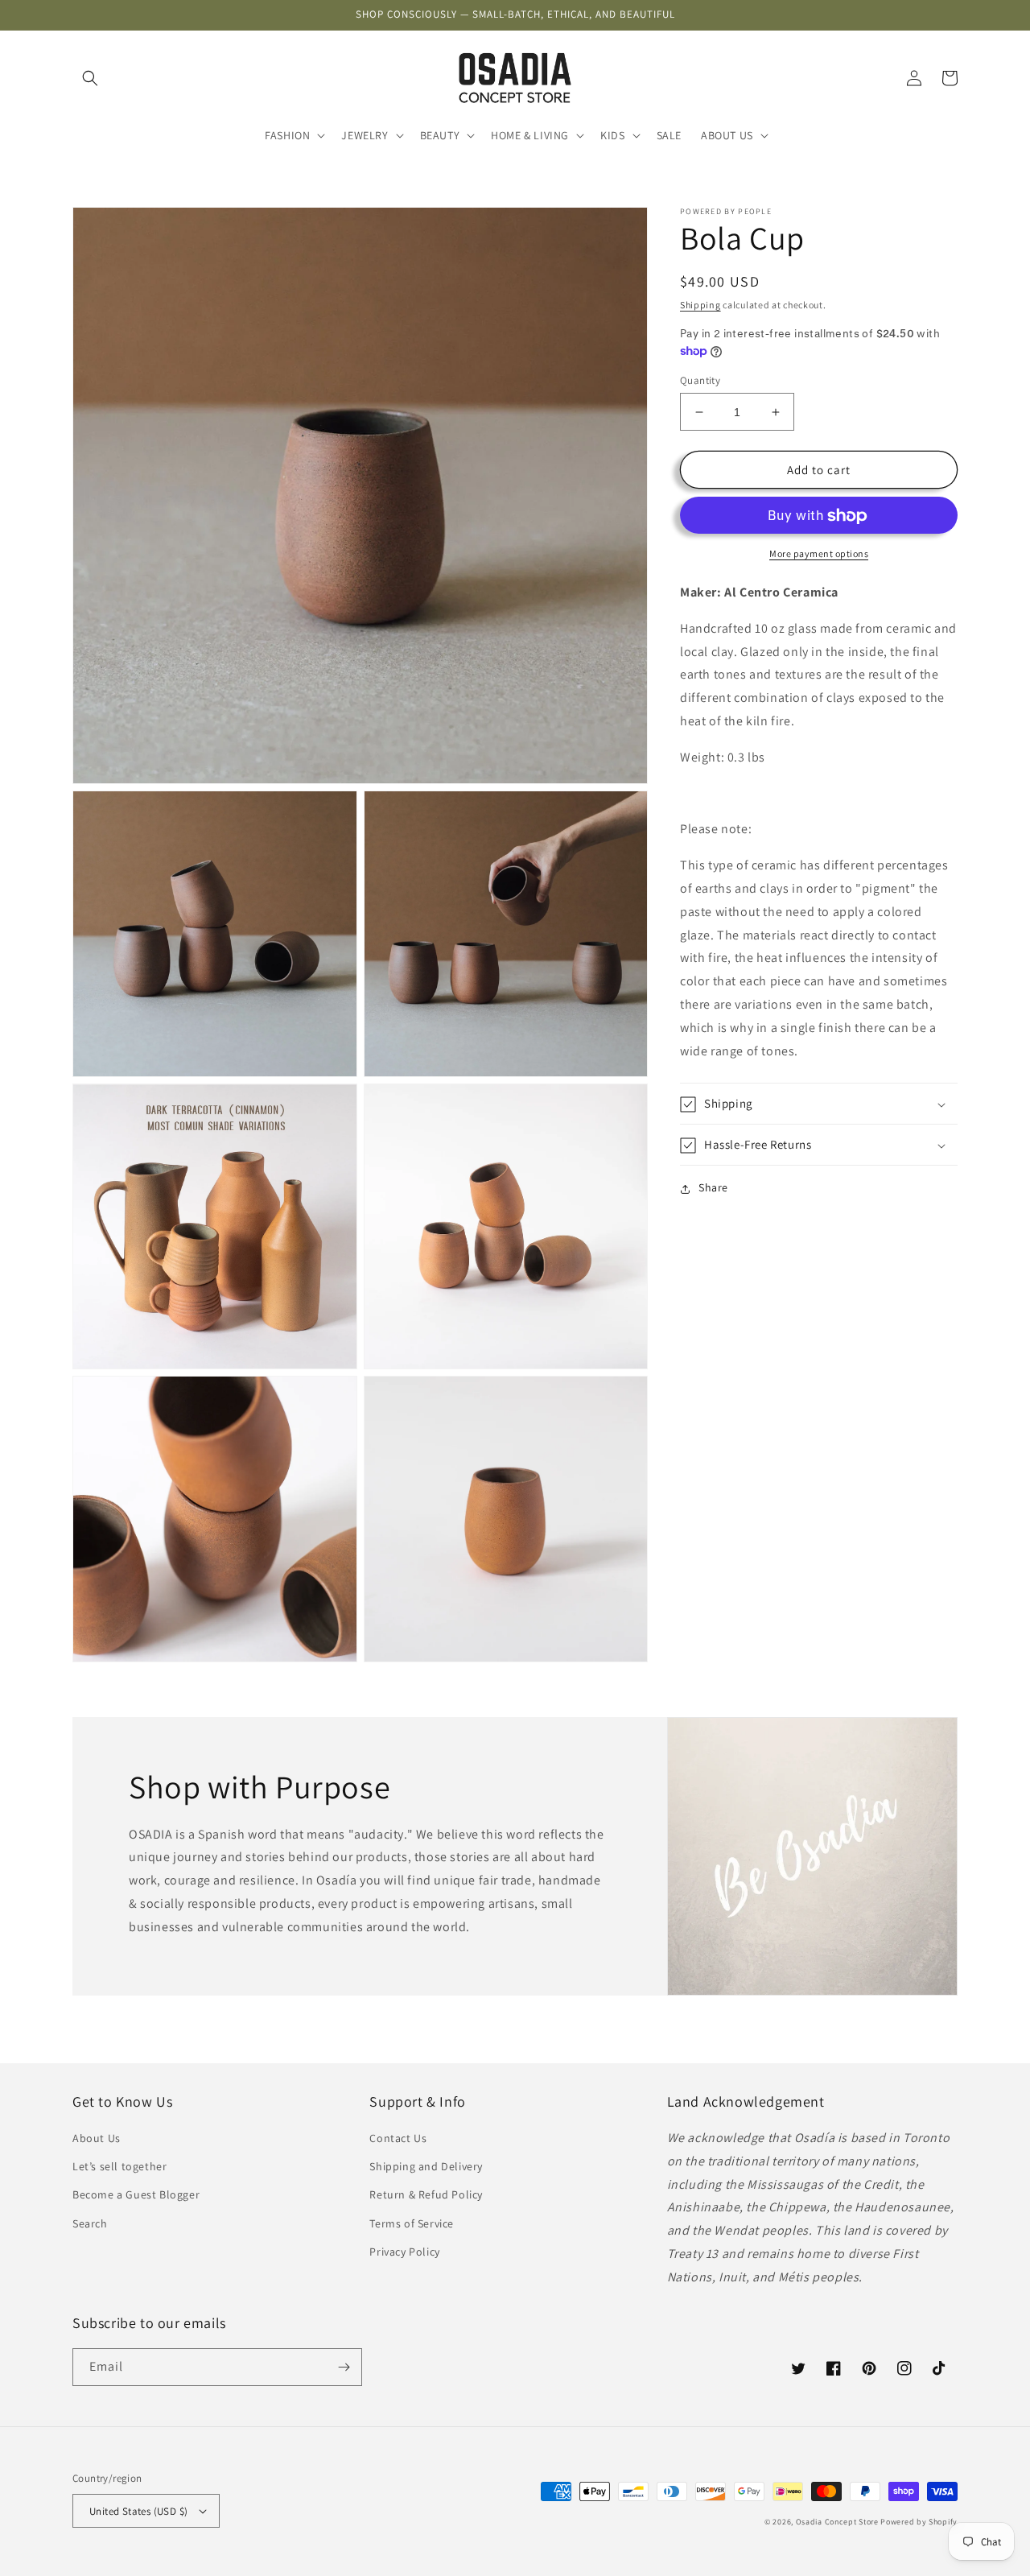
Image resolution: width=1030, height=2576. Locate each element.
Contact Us (398, 2138)
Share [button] (713, 1188)
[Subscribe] (344, 2367)
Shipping (700, 305)
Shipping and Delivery (426, 2166)
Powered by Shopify (919, 2522)
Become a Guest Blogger (136, 2194)
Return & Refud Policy (426, 2194)
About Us (97, 2138)
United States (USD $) (138, 2511)
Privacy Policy (404, 2252)
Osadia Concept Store (837, 2522)
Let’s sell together (119, 2166)
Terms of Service (412, 2223)
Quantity (700, 380)
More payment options (819, 554)
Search (90, 2223)
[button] (90, 78)
